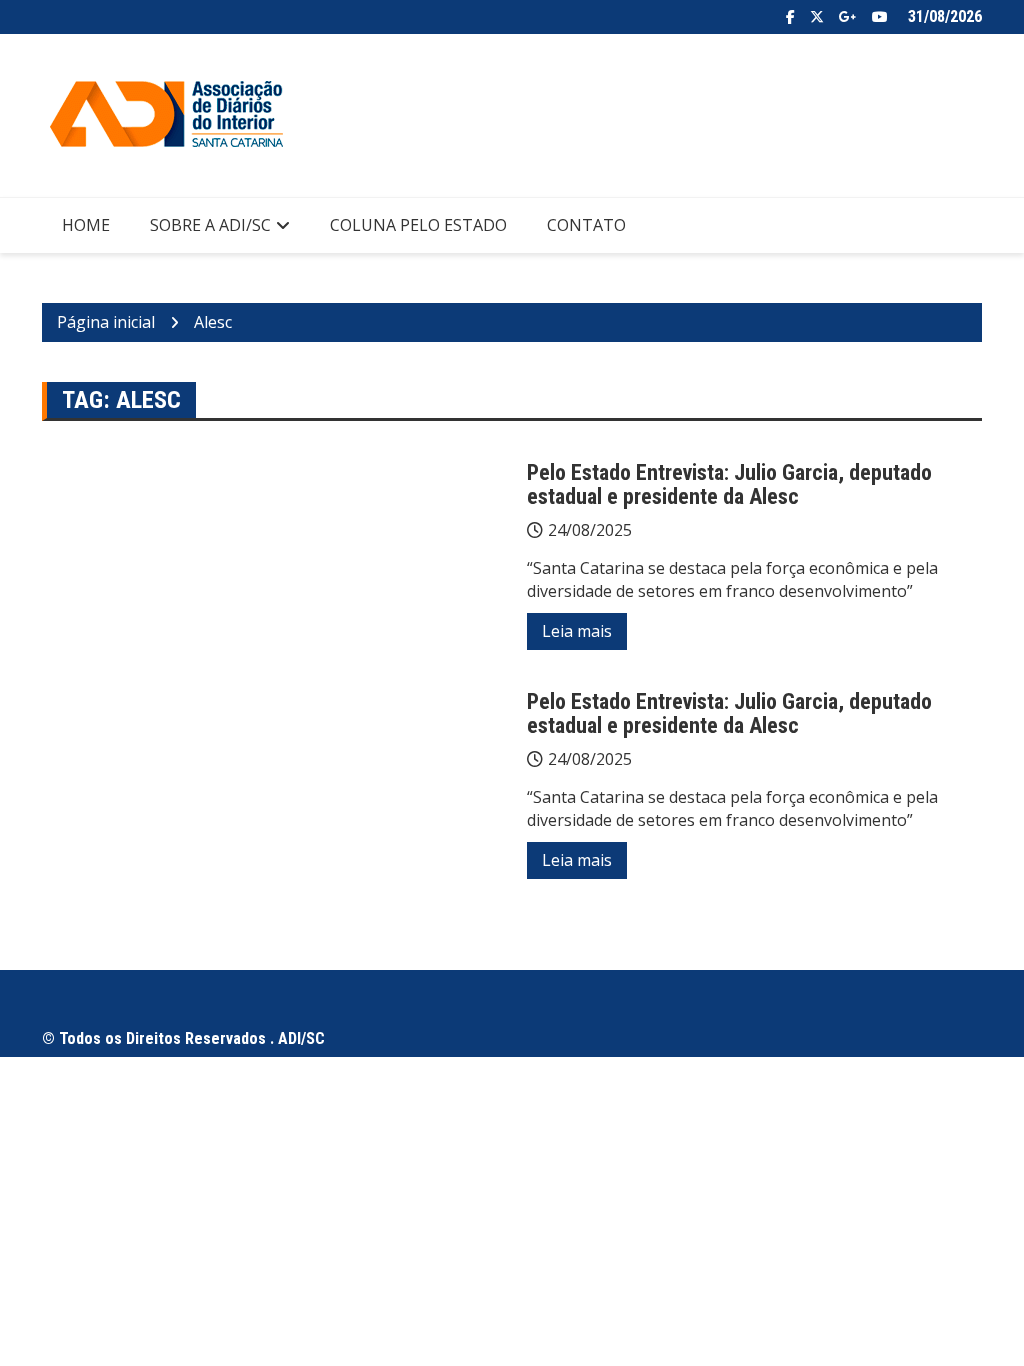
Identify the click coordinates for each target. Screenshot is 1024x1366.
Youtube (880, 17)
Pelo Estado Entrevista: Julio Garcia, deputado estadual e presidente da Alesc (729, 484)
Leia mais (577, 631)
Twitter (817, 17)
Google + (848, 17)
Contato (586, 225)
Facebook (790, 17)
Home (86, 225)
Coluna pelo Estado (418, 225)
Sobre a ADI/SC (210, 225)
